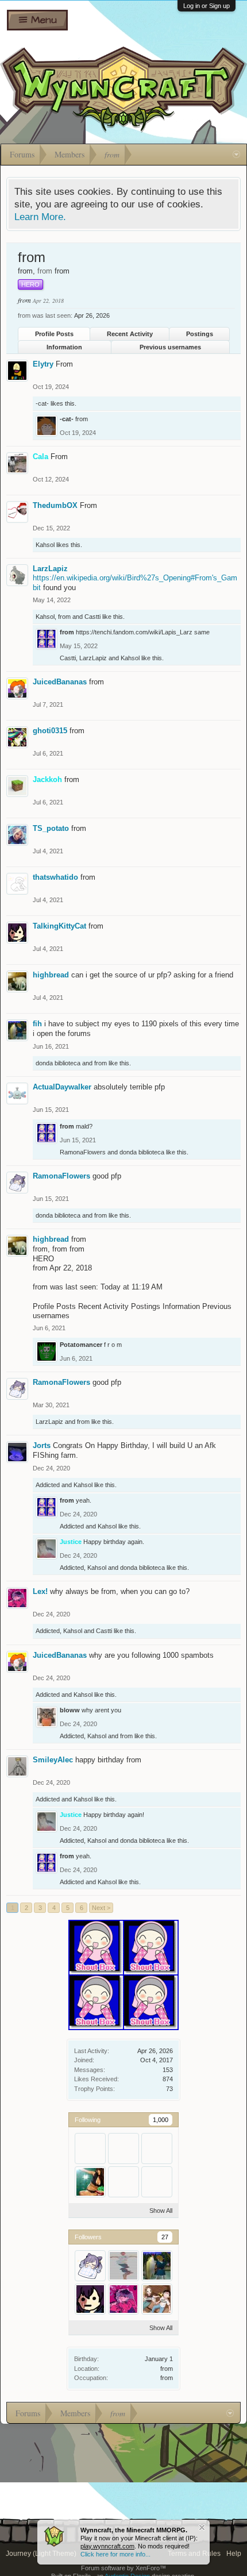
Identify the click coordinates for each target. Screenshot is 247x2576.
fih (37, 1024)
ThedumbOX (55, 505)
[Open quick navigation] (236, 155)
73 (169, 2089)
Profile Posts (54, 334)
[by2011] (157, 2299)
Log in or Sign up (207, 6)
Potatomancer (81, 1345)
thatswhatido (55, 877)
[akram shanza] (157, 2182)
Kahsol (45, 545)
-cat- (42, 403)
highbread (51, 975)
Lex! (40, 1591)
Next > (101, 1908)
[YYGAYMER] (123, 2266)
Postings (200, 334)
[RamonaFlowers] (90, 2266)
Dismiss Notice (202, 2527)
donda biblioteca (58, 1063)
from (167, 2369)
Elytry (43, 364)
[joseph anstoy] (90, 2148)
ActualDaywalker (62, 1087)
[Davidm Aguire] (157, 2148)
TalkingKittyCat (59, 926)
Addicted (48, 1485)
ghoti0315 (50, 731)
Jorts (42, 1445)
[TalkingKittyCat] (90, 2299)
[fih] (157, 2266)
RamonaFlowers (83, 1152)
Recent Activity (130, 334)
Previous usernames (170, 347)
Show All (161, 2211)
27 (165, 2237)
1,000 (161, 2120)
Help (234, 2554)
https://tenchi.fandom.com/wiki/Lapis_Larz (134, 632)
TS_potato (51, 828)
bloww (70, 1710)
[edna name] (123, 2148)
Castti (92, 617)
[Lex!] (123, 2299)
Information (64, 347)
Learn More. (40, 217)
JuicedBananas (60, 682)
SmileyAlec (53, 1760)
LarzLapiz (50, 569)
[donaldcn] (90, 2182)
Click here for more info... (115, 2554)
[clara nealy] (123, 2182)
